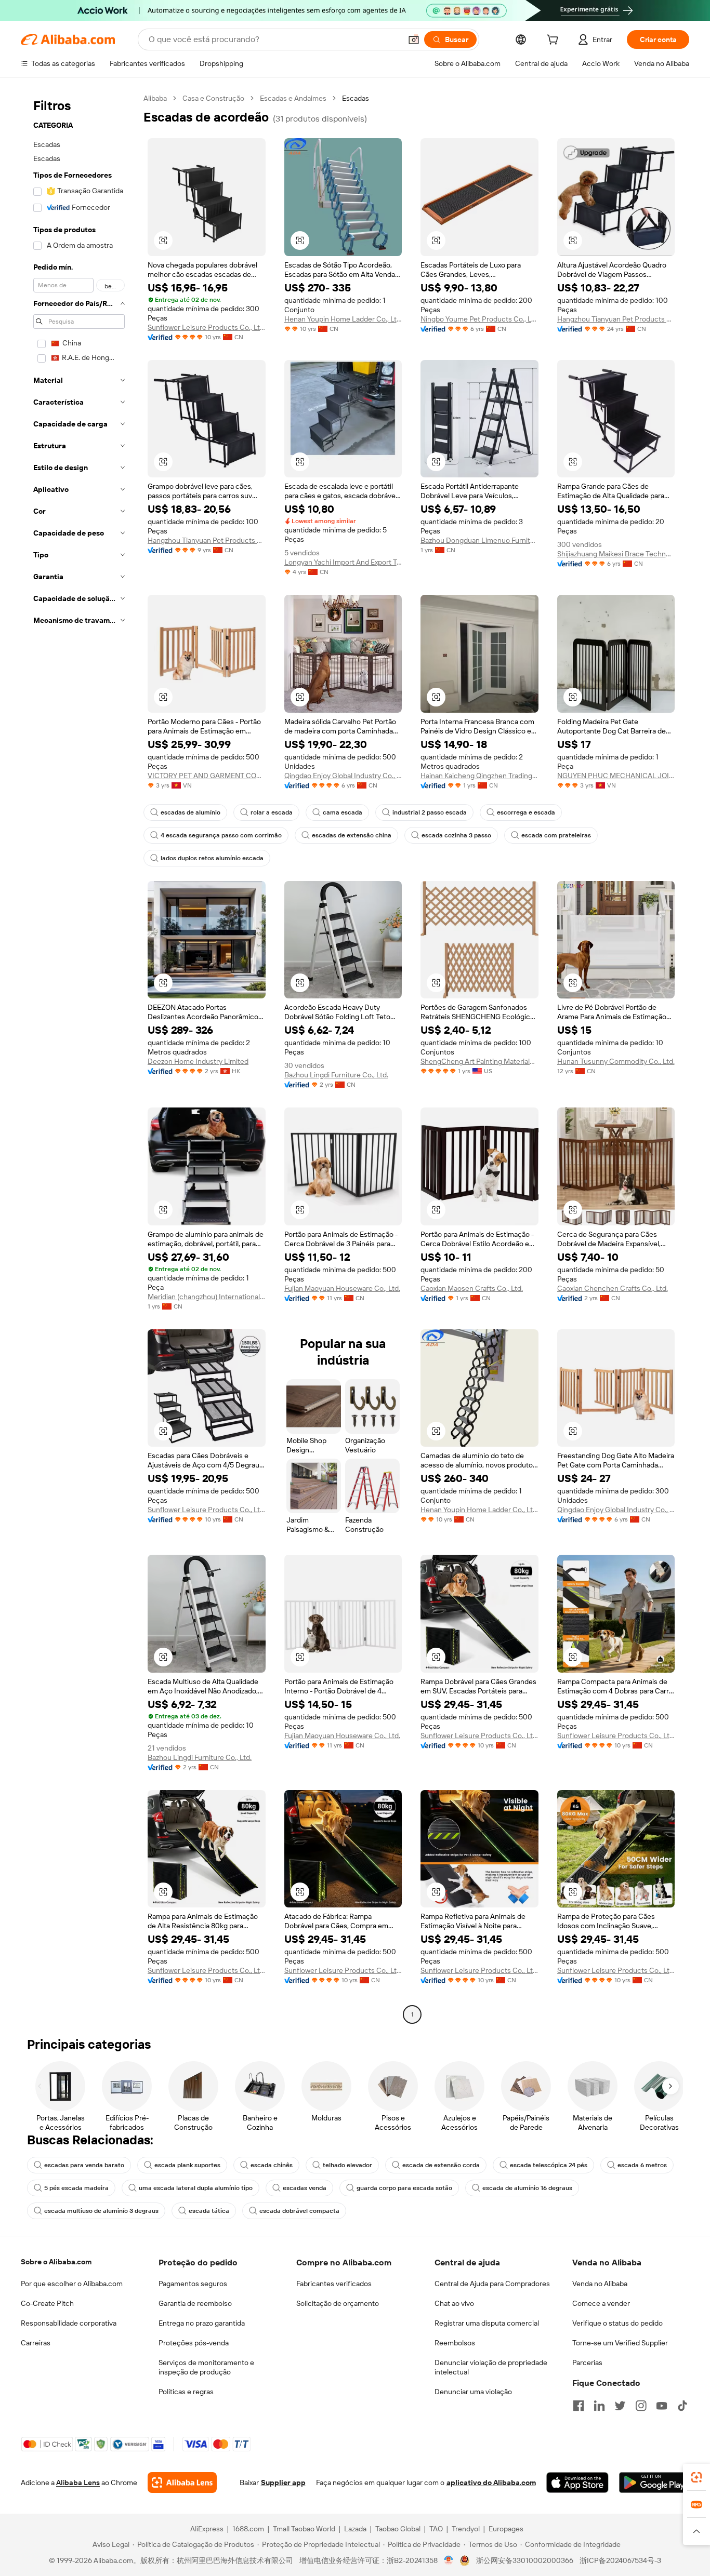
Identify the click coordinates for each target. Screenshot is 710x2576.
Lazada (355, 2529)
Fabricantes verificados (334, 2284)
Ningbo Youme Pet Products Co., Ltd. (479, 319)
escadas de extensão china (352, 835)
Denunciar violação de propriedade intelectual (491, 2367)
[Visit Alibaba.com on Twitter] (620, 2406)
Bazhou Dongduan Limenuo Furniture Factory (479, 540)
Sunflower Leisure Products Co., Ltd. (207, 327)
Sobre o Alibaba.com (56, 2262)
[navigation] (79, 1058)
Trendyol (466, 2529)
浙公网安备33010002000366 (525, 2560)
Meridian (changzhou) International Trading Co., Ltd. (207, 1297)
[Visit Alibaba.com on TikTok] (682, 2406)
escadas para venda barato (84, 2165)
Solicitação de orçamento (338, 2303)
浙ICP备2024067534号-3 (620, 2560)
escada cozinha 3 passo (456, 835)
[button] (414, 39)
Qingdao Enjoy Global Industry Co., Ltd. (343, 776)
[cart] (555, 41)
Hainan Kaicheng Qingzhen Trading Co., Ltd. (479, 776)
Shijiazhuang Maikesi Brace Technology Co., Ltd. (616, 554)
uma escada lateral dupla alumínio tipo (196, 2188)
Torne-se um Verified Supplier (620, 2343)
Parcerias (587, 2363)
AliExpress (207, 2529)
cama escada (343, 812)
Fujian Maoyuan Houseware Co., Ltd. (342, 1288)
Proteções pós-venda (194, 2343)
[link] (696, 2477)
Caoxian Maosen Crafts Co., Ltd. (472, 1288)
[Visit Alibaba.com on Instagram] (641, 2406)
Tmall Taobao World (304, 2529)
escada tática (209, 2211)
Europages (506, 2529)
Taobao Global (398, 2529)
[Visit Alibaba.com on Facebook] (578, 2406)
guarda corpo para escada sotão (404, 2188)
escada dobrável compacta (299, 2211)
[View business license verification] (449, 2560)
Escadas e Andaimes (293, 98)
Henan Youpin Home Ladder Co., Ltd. (343, 319)
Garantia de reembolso (195, 2303)
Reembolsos (455, 2343)
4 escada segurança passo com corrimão (221, 835)
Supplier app (283, 2482)
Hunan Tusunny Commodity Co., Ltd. (616, 1061)
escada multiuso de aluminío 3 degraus (101, 2211)
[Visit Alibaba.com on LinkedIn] (599, 2406)
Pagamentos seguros (193, 2284)
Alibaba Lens (78, 2482)
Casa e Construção (213, 98)
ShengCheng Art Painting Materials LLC (479, 1061)
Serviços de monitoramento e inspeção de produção (206, 2367)
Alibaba (155, 98)
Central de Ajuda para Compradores (492, 2284)
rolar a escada (272, 812)
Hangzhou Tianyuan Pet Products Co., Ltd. (616, 319)
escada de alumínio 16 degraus (527, 2188)
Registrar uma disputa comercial (487, 2323)
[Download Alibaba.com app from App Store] (577, 2482)
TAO (436, 2529)
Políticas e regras (186, 2392)
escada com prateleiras (556, 835)
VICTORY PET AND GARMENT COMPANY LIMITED (207, 776)
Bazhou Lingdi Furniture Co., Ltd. (336, 1075)
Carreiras (36, 2343)
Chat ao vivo (454, 2303)
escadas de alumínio (190, 812)
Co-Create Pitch (47, 2303)
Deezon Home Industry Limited (198, 1061)
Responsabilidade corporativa (69, 2323)
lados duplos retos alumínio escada (212, 858)
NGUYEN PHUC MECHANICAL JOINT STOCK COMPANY (616, 776)
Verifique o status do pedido (617, 2323)
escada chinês (272, 2165)
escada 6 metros (642, 2165)
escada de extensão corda (441, 2165)
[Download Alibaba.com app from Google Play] (654, 2482)
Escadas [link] (356, 98)
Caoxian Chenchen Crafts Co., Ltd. (613, 1288)
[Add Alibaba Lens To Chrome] (182, 2482)
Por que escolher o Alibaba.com (72, 2284)
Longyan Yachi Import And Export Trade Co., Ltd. (343, 562)
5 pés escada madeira (76, 2188)
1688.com (248, 2529)
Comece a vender (601, 2303)
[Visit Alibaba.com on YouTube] (662, 2406)
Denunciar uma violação (473, 2392)
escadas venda (305, 2188)
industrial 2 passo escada (430, 812)
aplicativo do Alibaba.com (491, 2482)
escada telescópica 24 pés (549, 2165)
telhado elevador (347, 2165)
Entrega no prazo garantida (202, 2323)
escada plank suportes (187, 2165)
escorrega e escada (526, 812)
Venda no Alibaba (600, 2284)
